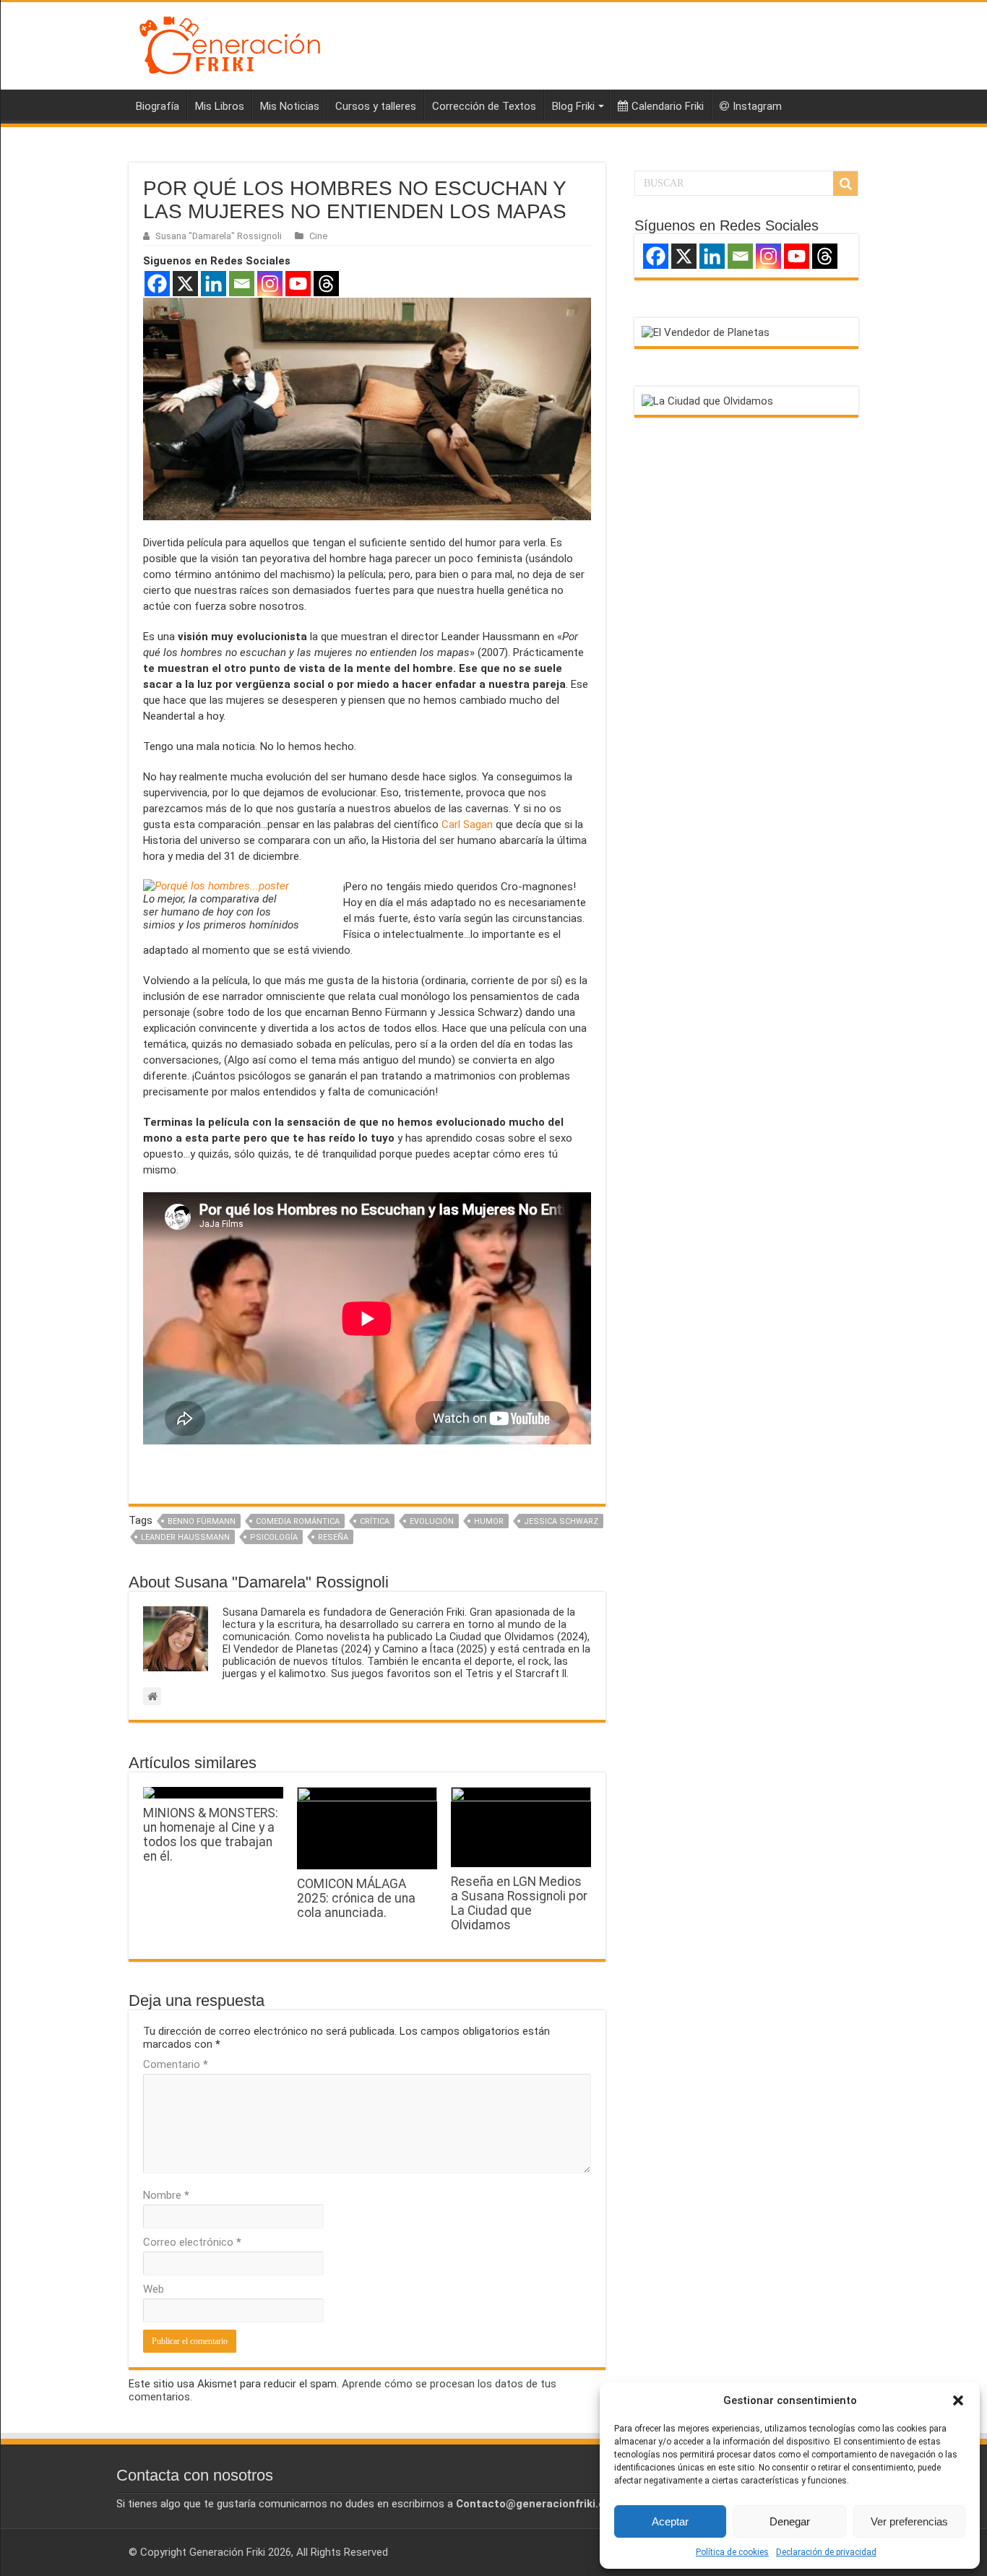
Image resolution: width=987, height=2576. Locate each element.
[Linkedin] (214, 284)
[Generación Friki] (230, 43)
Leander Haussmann (185, 1537)
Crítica (375, 1521)
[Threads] (326, 284)
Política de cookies (732, 2552)
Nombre (166, 2195)
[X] (185, 284)
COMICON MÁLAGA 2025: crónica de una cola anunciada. (356, 1898)
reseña (333, 1537)
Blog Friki (573, 106)
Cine (318, 236)
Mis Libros (220, 106)
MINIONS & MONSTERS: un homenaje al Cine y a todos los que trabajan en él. (211, 1835)
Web (154, 2289)
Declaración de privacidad (826, 2552)
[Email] (242, 284)
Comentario (176, 2064)
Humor (489, 1521)
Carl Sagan (467, 824)
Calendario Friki (668, 106)
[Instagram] (270, 284)
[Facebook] (157, 284)
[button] (958, 2400)
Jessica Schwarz (561, 1521)
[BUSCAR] (845, 184)
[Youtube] (298, 284)
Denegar (790, 2521)
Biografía (158, 106)
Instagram (757, 106)
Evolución (432, 1521)
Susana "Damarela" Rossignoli (219, 236)
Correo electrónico (192, 2242)
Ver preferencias (909, 2521)
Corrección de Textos (484, 106)
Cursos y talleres (376, 106)
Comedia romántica (298, 1521)
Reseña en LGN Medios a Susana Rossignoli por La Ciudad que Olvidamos (519, 1903)
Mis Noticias (290, 106)
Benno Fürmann (202, 1521)
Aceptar (670, 2521)
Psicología (274, 1537)
